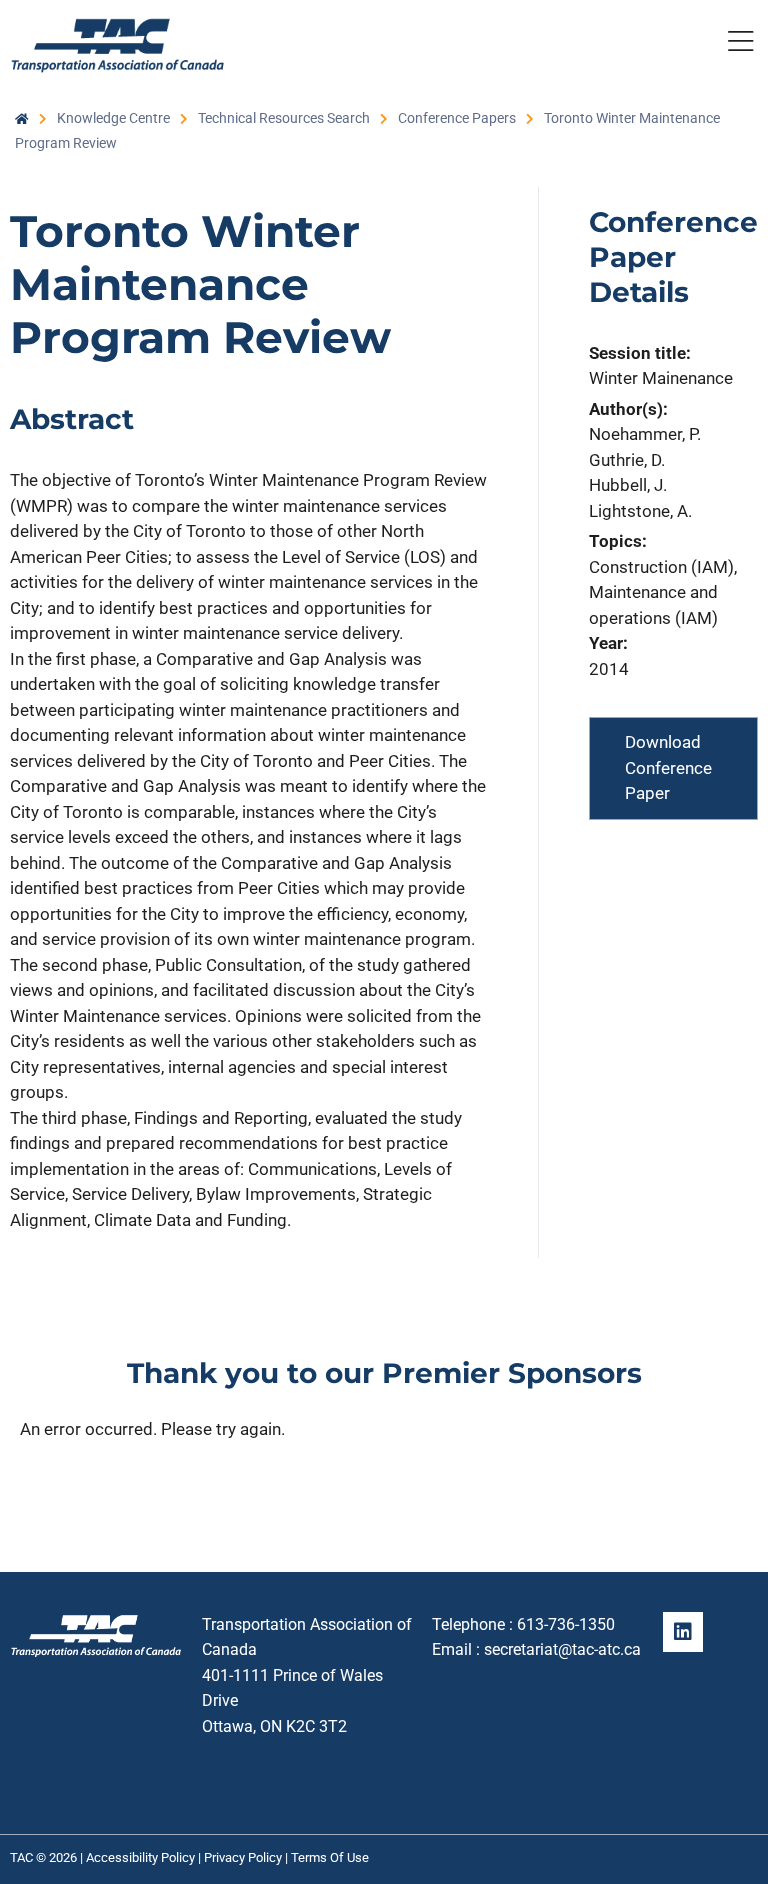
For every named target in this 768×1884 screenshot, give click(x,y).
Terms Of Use (330, 1857)
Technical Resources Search (284, 118)
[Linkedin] (683, 1632)
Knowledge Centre (113, 118)
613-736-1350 (566, 1624)
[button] (740, 45)
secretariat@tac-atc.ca (562, 1649)
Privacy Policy (243, 1857)
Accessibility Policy (140, 1857)
